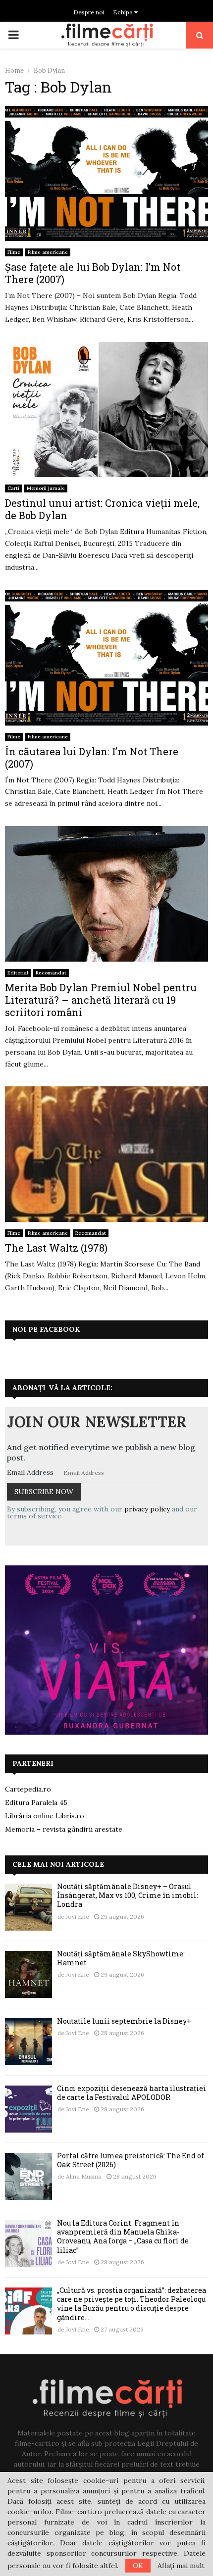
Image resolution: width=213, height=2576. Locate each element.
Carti (13, 488)
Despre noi (89, 12)
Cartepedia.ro (28, 1789)
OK (138, 2566)
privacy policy (147, 1509)
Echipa (124, 12)
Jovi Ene (78, 1917)
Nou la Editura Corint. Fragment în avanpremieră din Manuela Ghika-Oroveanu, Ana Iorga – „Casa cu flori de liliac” (123, 2236)
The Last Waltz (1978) (56, 1248)
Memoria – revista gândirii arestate (64, 1829)
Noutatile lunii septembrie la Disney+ (124, 2021)
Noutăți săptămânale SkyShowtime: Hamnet (121, 1958)
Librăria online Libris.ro (45, 1816)
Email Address (30, 1472)
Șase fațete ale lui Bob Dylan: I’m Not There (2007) (93, 273)
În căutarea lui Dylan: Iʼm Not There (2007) (92, 757)
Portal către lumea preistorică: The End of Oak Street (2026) (131, 2160)
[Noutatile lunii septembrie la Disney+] (28, 2042)
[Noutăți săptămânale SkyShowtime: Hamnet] (28, 1974)
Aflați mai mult (181, 2566)
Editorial (18, 973)
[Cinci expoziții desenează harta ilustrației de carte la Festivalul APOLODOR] (28, 2109)
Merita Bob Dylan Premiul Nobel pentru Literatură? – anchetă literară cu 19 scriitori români (101, 1000)
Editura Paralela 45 (36, 1802)
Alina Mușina (84, 2176)
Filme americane (48, 252)
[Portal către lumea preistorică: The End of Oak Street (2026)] (28, 2176)
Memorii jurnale (46, 488)
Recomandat (51, 973)
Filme (14, 252)
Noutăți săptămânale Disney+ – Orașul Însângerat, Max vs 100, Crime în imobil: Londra (128, 1895)
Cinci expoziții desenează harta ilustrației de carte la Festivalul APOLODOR (132, 2093)
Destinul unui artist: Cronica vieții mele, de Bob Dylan (102, 509)
